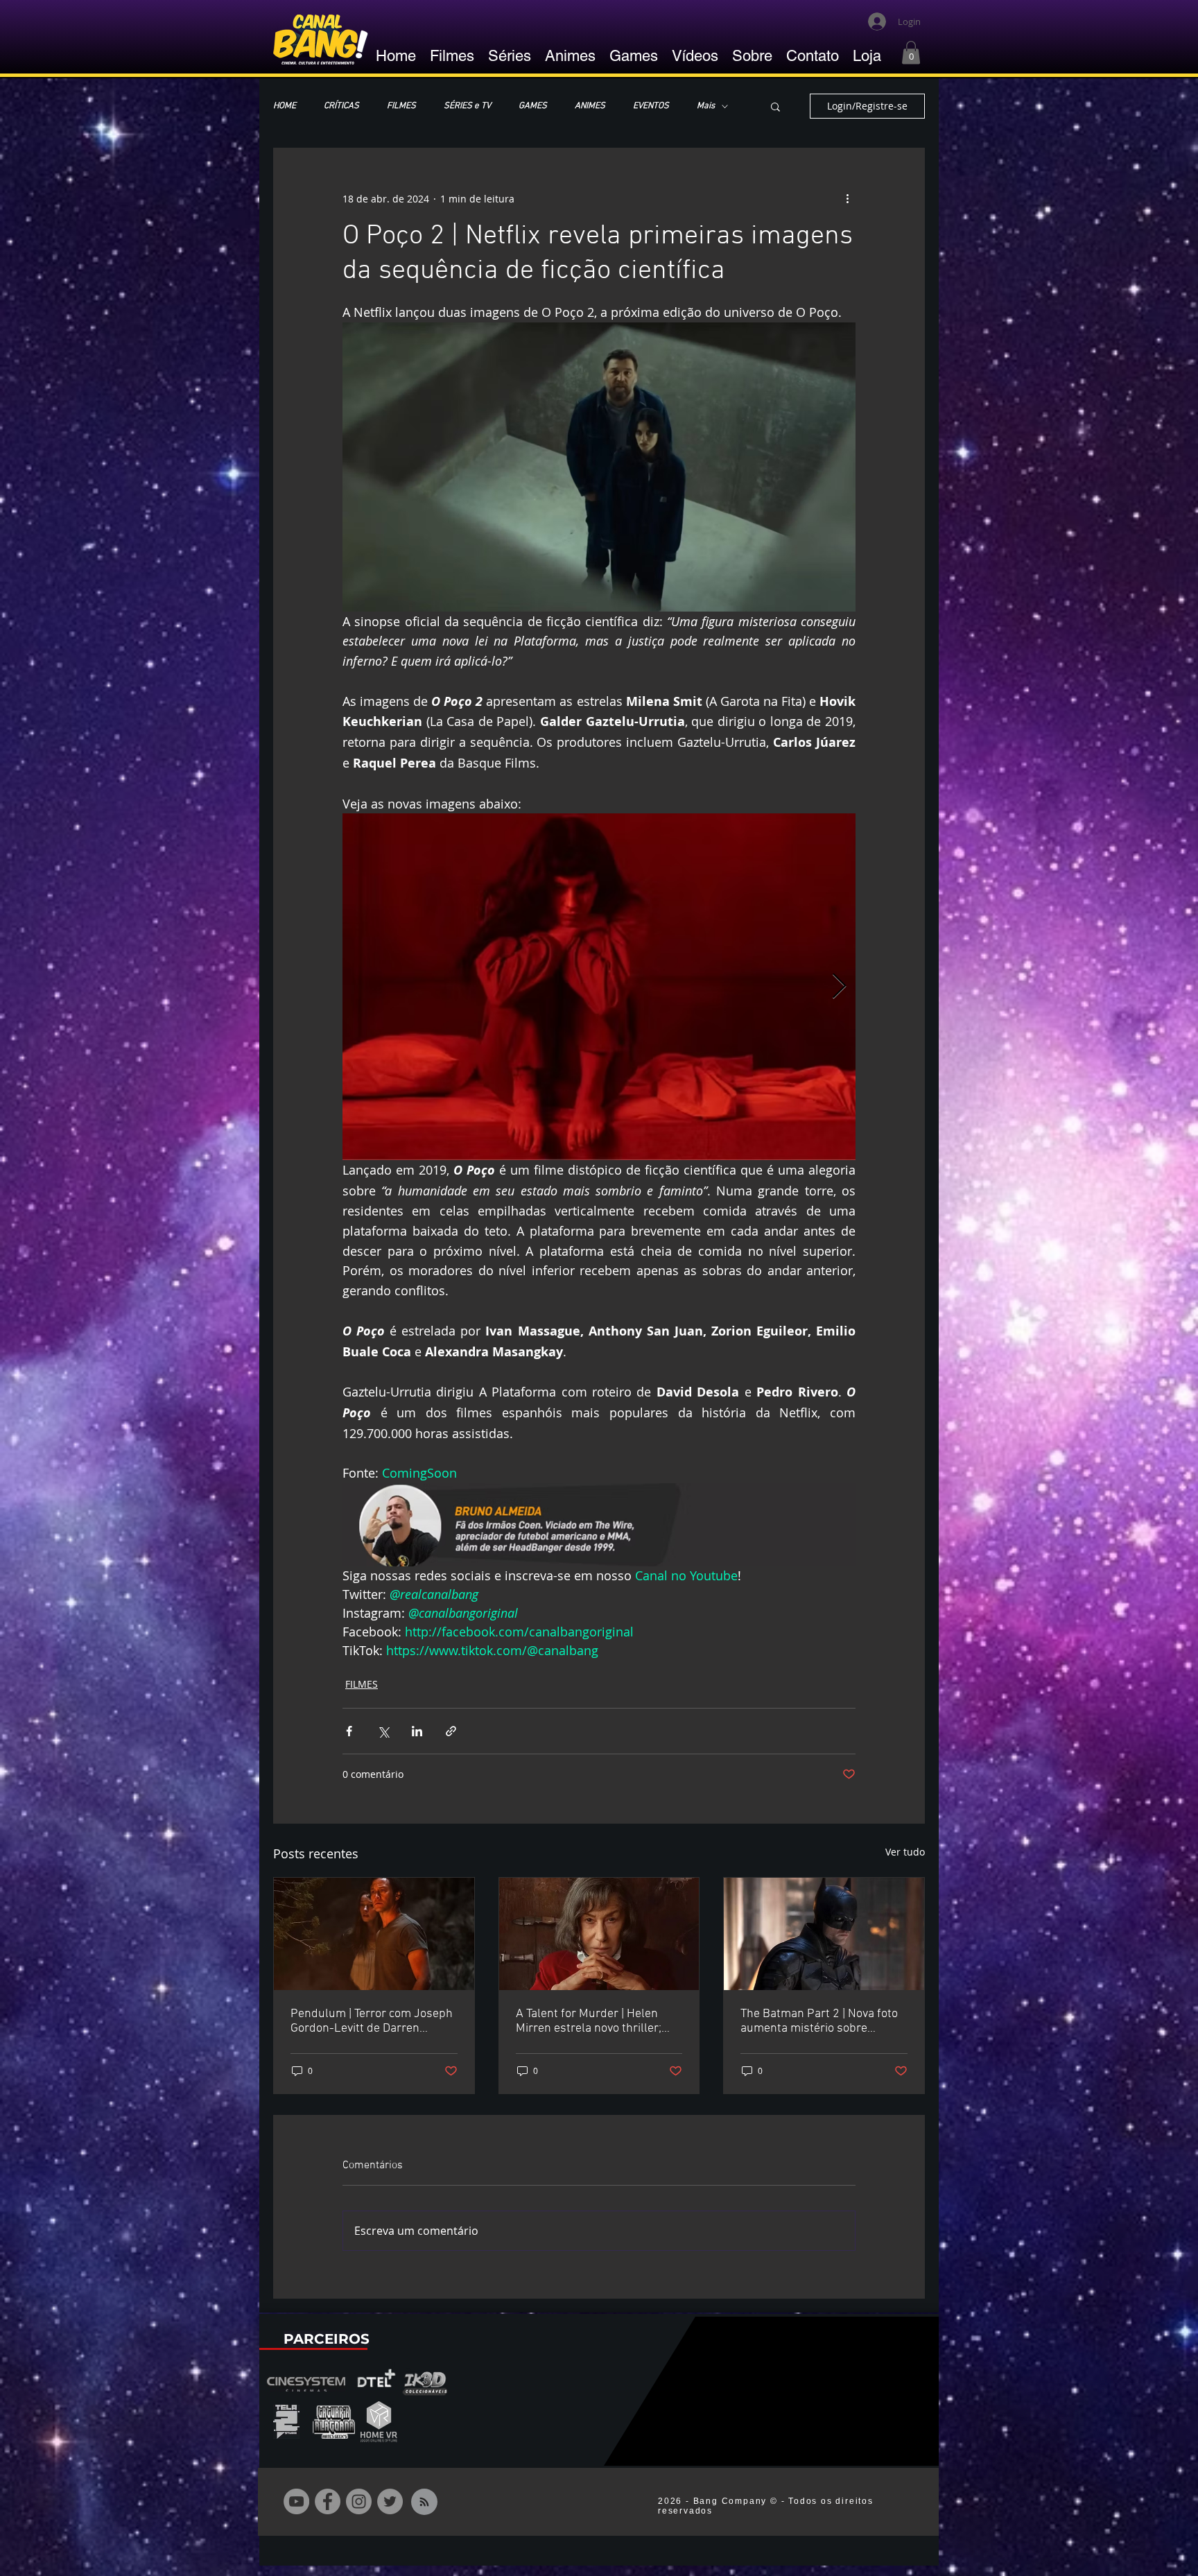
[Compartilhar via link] (451, 1731)
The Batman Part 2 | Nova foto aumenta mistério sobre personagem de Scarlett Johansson (819, 2021)
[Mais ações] (847, 198)
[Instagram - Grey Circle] (359, 2501)
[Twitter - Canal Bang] (390, 2501)
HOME (285, 106)
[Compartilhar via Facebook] (349, 1731)
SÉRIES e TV (467, 106)
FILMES (401, 106)
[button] (911, 52)
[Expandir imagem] (599, 987)
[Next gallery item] (839, 987)
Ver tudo (905, 1852)
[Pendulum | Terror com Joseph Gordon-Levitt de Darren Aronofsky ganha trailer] (374, 1934)
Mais (706, 106)
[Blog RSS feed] (424, 2502)
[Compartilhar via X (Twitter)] (383, 1731)
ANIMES (590, 106)
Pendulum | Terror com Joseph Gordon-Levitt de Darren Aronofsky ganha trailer (372, 2021)
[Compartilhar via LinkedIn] (417, 1731)
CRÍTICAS (341, 106)
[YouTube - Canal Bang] (296, 2501)
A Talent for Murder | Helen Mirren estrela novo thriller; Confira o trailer (589, 2021)
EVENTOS (651, 106)
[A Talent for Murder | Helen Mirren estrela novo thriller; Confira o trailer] (599, 1934)
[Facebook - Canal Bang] (328, 2501)
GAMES (533, 106)
